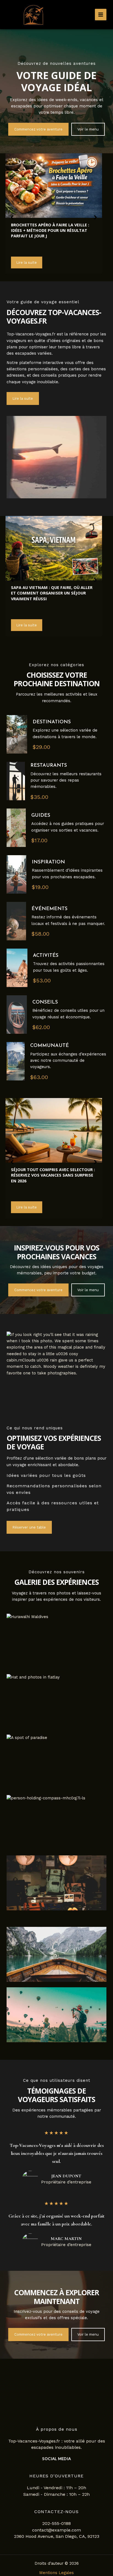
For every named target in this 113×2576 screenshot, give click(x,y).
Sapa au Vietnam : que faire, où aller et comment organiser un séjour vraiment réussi (52, 593)
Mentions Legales (56, 2573)
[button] (38, 129)
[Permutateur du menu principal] (101, 15)
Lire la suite (27, 262)
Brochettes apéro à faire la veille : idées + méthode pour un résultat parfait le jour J (50, 230)
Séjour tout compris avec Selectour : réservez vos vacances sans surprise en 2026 (53, 1175)
